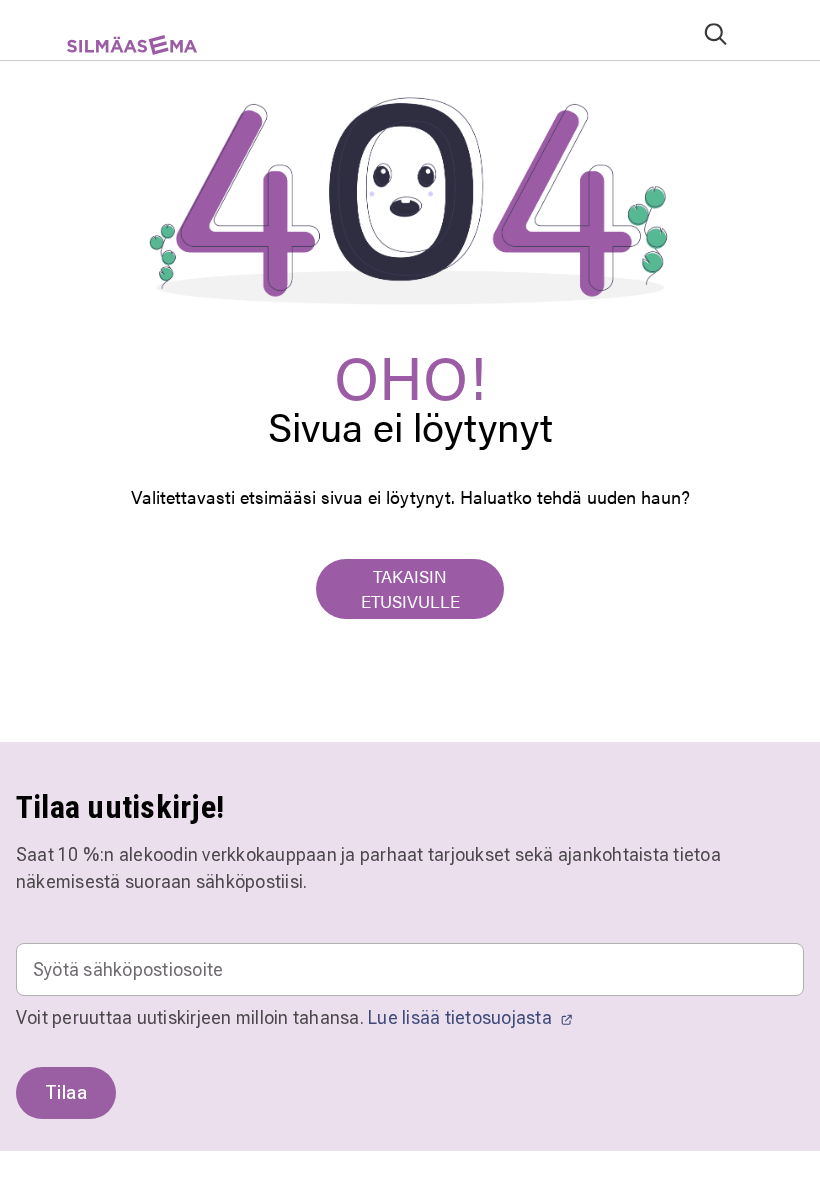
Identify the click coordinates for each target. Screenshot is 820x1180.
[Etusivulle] (123, 52)
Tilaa (66, 1092)
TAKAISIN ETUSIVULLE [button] (410, 588)
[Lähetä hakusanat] (715, 33)
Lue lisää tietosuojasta (462, 1017)
